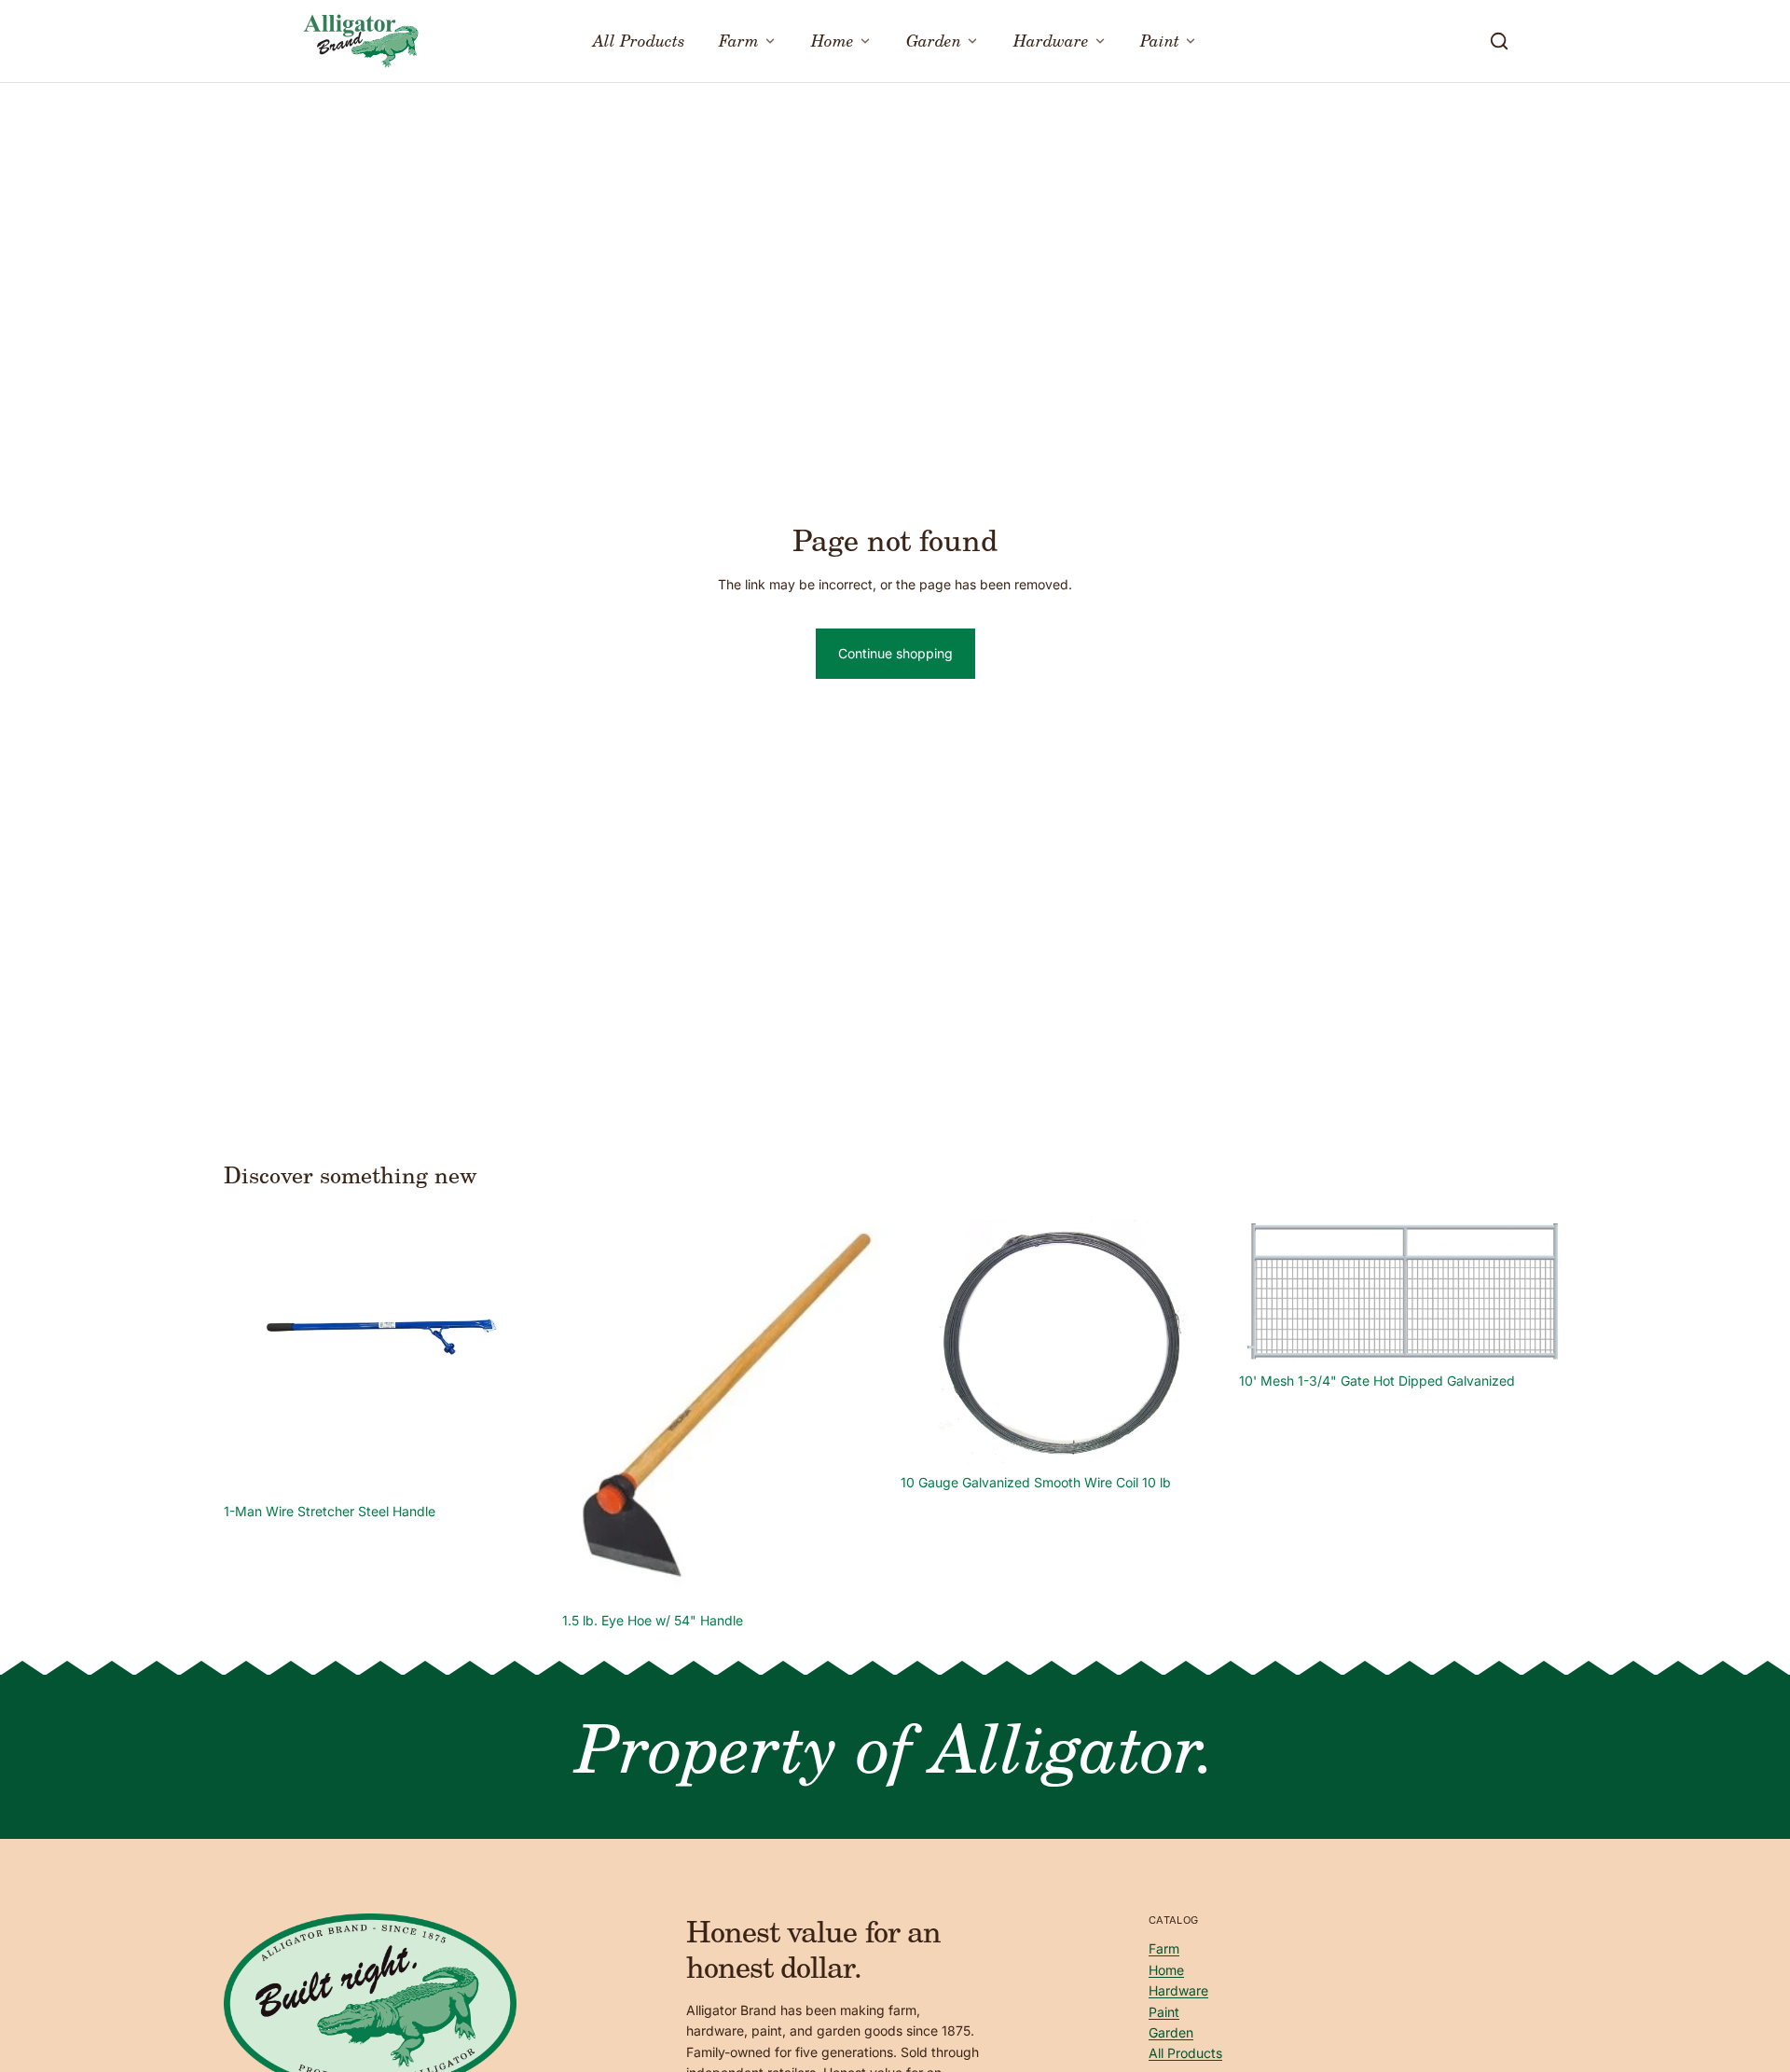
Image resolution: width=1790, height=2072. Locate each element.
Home (1166, 1970)
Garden (1171, 2032)
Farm (1164, 1949)
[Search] (1499, 41)
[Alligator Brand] (361, 41)
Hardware (1178, 1990)
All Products (1185, 2053)
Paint (1164, 2012)
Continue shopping (895, 653)
